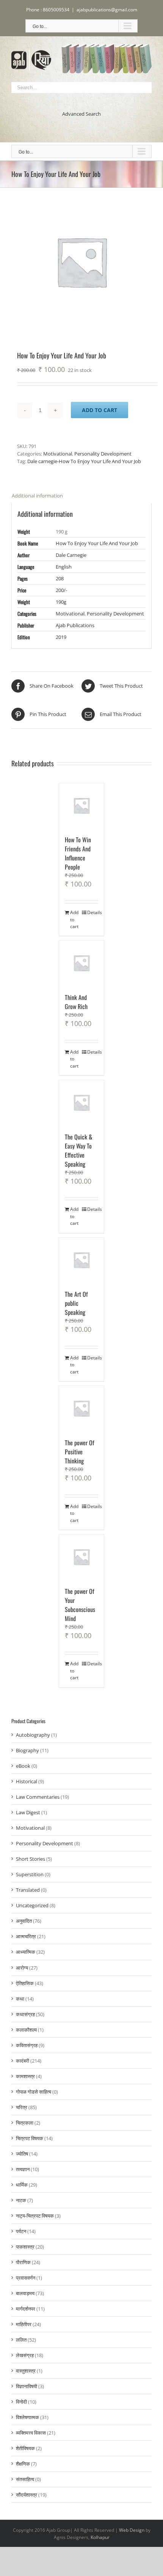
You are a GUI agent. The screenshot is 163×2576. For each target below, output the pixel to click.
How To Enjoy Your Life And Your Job (97, 543)
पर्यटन (21, 2231)
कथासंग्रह (25, 2014)
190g (61, 602)
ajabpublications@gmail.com (107, 10)
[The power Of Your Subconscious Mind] (81, 1557)
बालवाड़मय (25, 2293)
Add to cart (100, 410)
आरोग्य (22, 1968)
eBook (23, 1766)
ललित (21, 2340)
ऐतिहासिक (25, 1983)
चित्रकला (25, 2123)
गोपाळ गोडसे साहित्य (34, 2092)
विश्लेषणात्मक (27, 2417)
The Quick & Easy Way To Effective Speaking (79, 1150)
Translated (28, 1890)
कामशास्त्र (25, 2076)
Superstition (30, 1874)
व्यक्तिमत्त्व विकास (31, 2433)
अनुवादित (24, 1921)
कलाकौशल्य (26, 2030)
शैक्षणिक (23, 2464)
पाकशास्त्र (25, 2247)
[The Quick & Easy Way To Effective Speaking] (81, 1102)
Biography (27, 1750)
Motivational (58, 454)
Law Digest (28, 1812)
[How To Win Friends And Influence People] (81, 806)
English (64, 567)
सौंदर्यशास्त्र (27, 2495)
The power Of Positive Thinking (80, 1452)
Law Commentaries (38, 1797)
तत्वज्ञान (23, 2169)
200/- (61, 590)
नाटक (21, 2200)
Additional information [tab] (37, 496)
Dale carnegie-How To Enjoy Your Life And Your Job (84, 461)
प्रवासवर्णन (26, 2278)
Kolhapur (100, 2537)
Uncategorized (32, 1905)
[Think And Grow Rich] (81, 963)
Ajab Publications (75, 625)
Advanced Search (81, 114)
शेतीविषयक (25, 2448)
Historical (27, 1781)
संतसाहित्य (25, 2479)
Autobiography (33, 1735)
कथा (20, 1999)
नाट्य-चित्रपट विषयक (35, 2216)
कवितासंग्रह (27, 2045)
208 (60, 578)
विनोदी (21, 2402)
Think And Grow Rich (76, 1002)
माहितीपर (24, 2324)
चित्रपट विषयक (30, 2138)
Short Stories (31, 1859)
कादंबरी (23, 2061)
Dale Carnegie (71, 555)
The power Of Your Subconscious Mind (80, 1605)
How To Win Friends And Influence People (78, 853)
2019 (61, 637)
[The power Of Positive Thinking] (81, 1408)
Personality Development (103, 454)
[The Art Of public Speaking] (81, 1260)
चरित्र (22, 2107)
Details (93, 912)
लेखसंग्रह (25, 2355)
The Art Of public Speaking (76, 1303)
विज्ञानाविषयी (27, 2386)
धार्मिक (22, 2185)
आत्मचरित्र (26, 1936)
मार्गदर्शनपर (26, 2309)
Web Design (132, 2530)
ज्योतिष (22, 2154)
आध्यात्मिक (26, 1952)
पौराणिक (23, 2262)
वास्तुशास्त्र (26, 2371)
